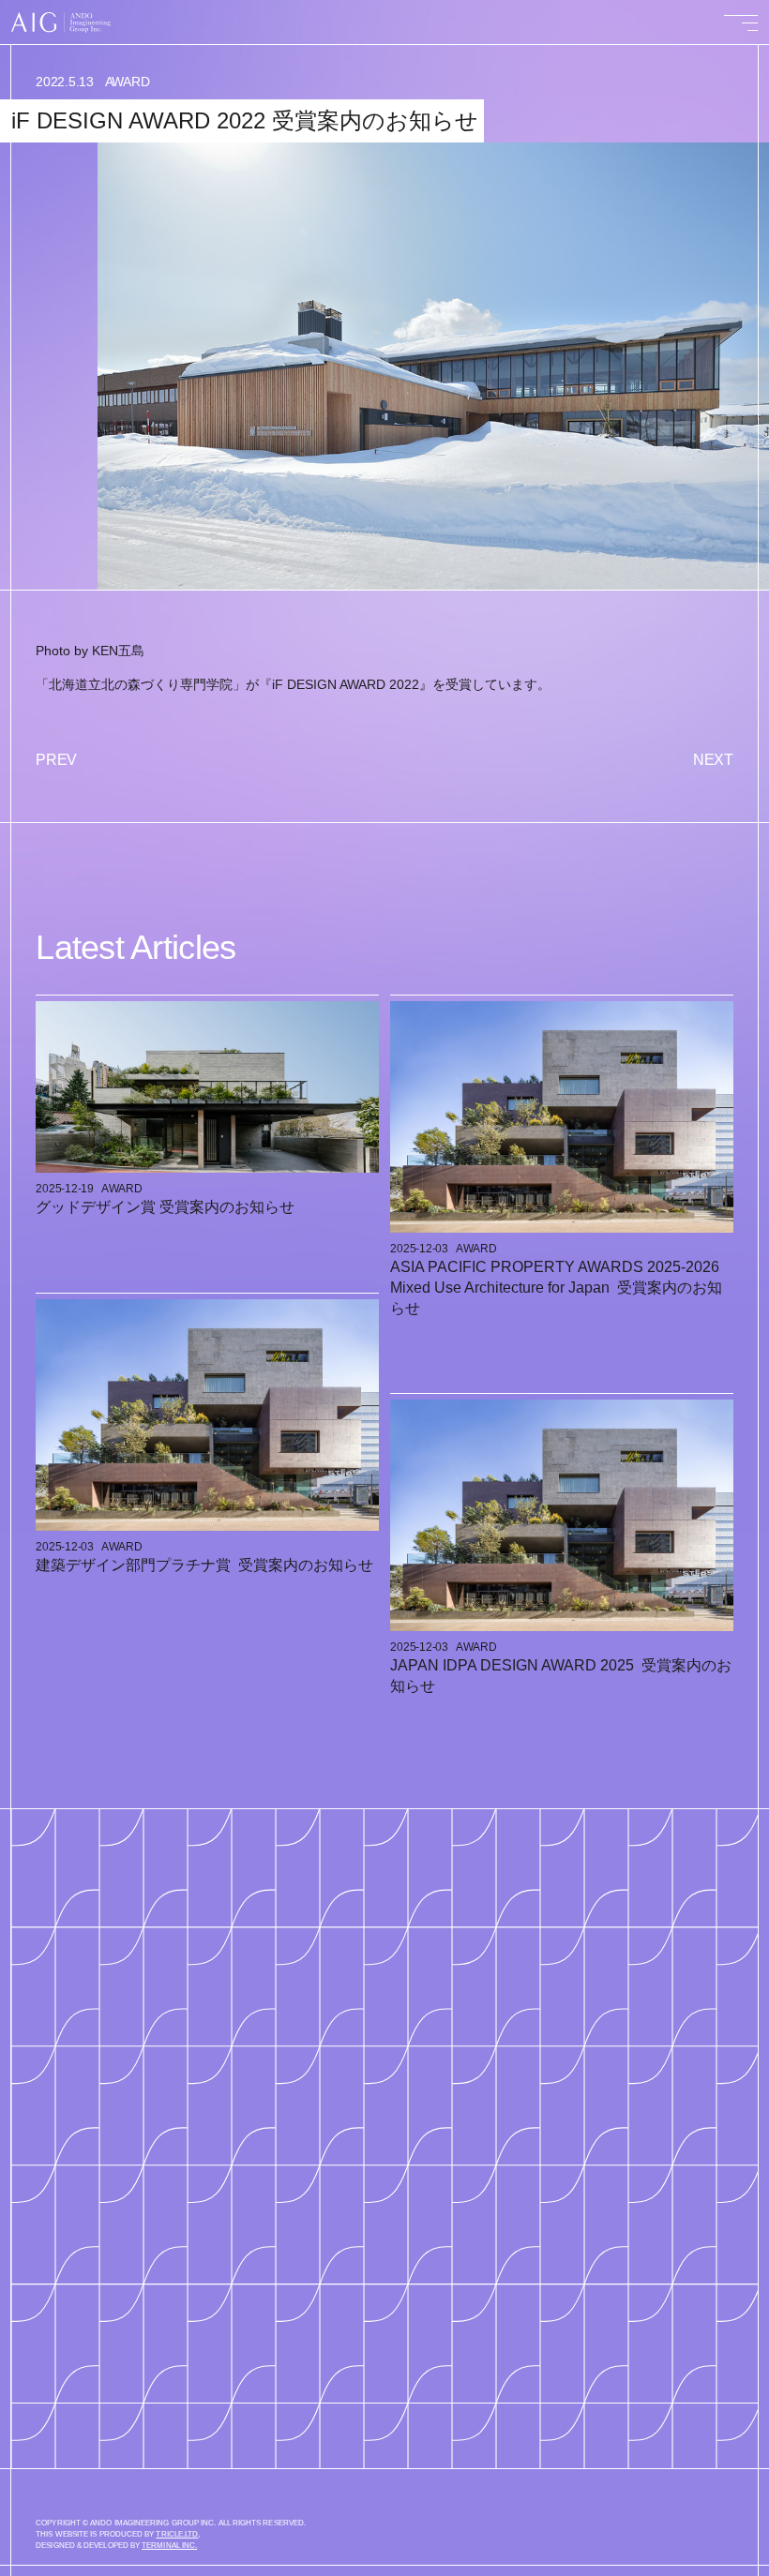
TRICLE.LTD (177, 2534)
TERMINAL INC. (169, 2546)
